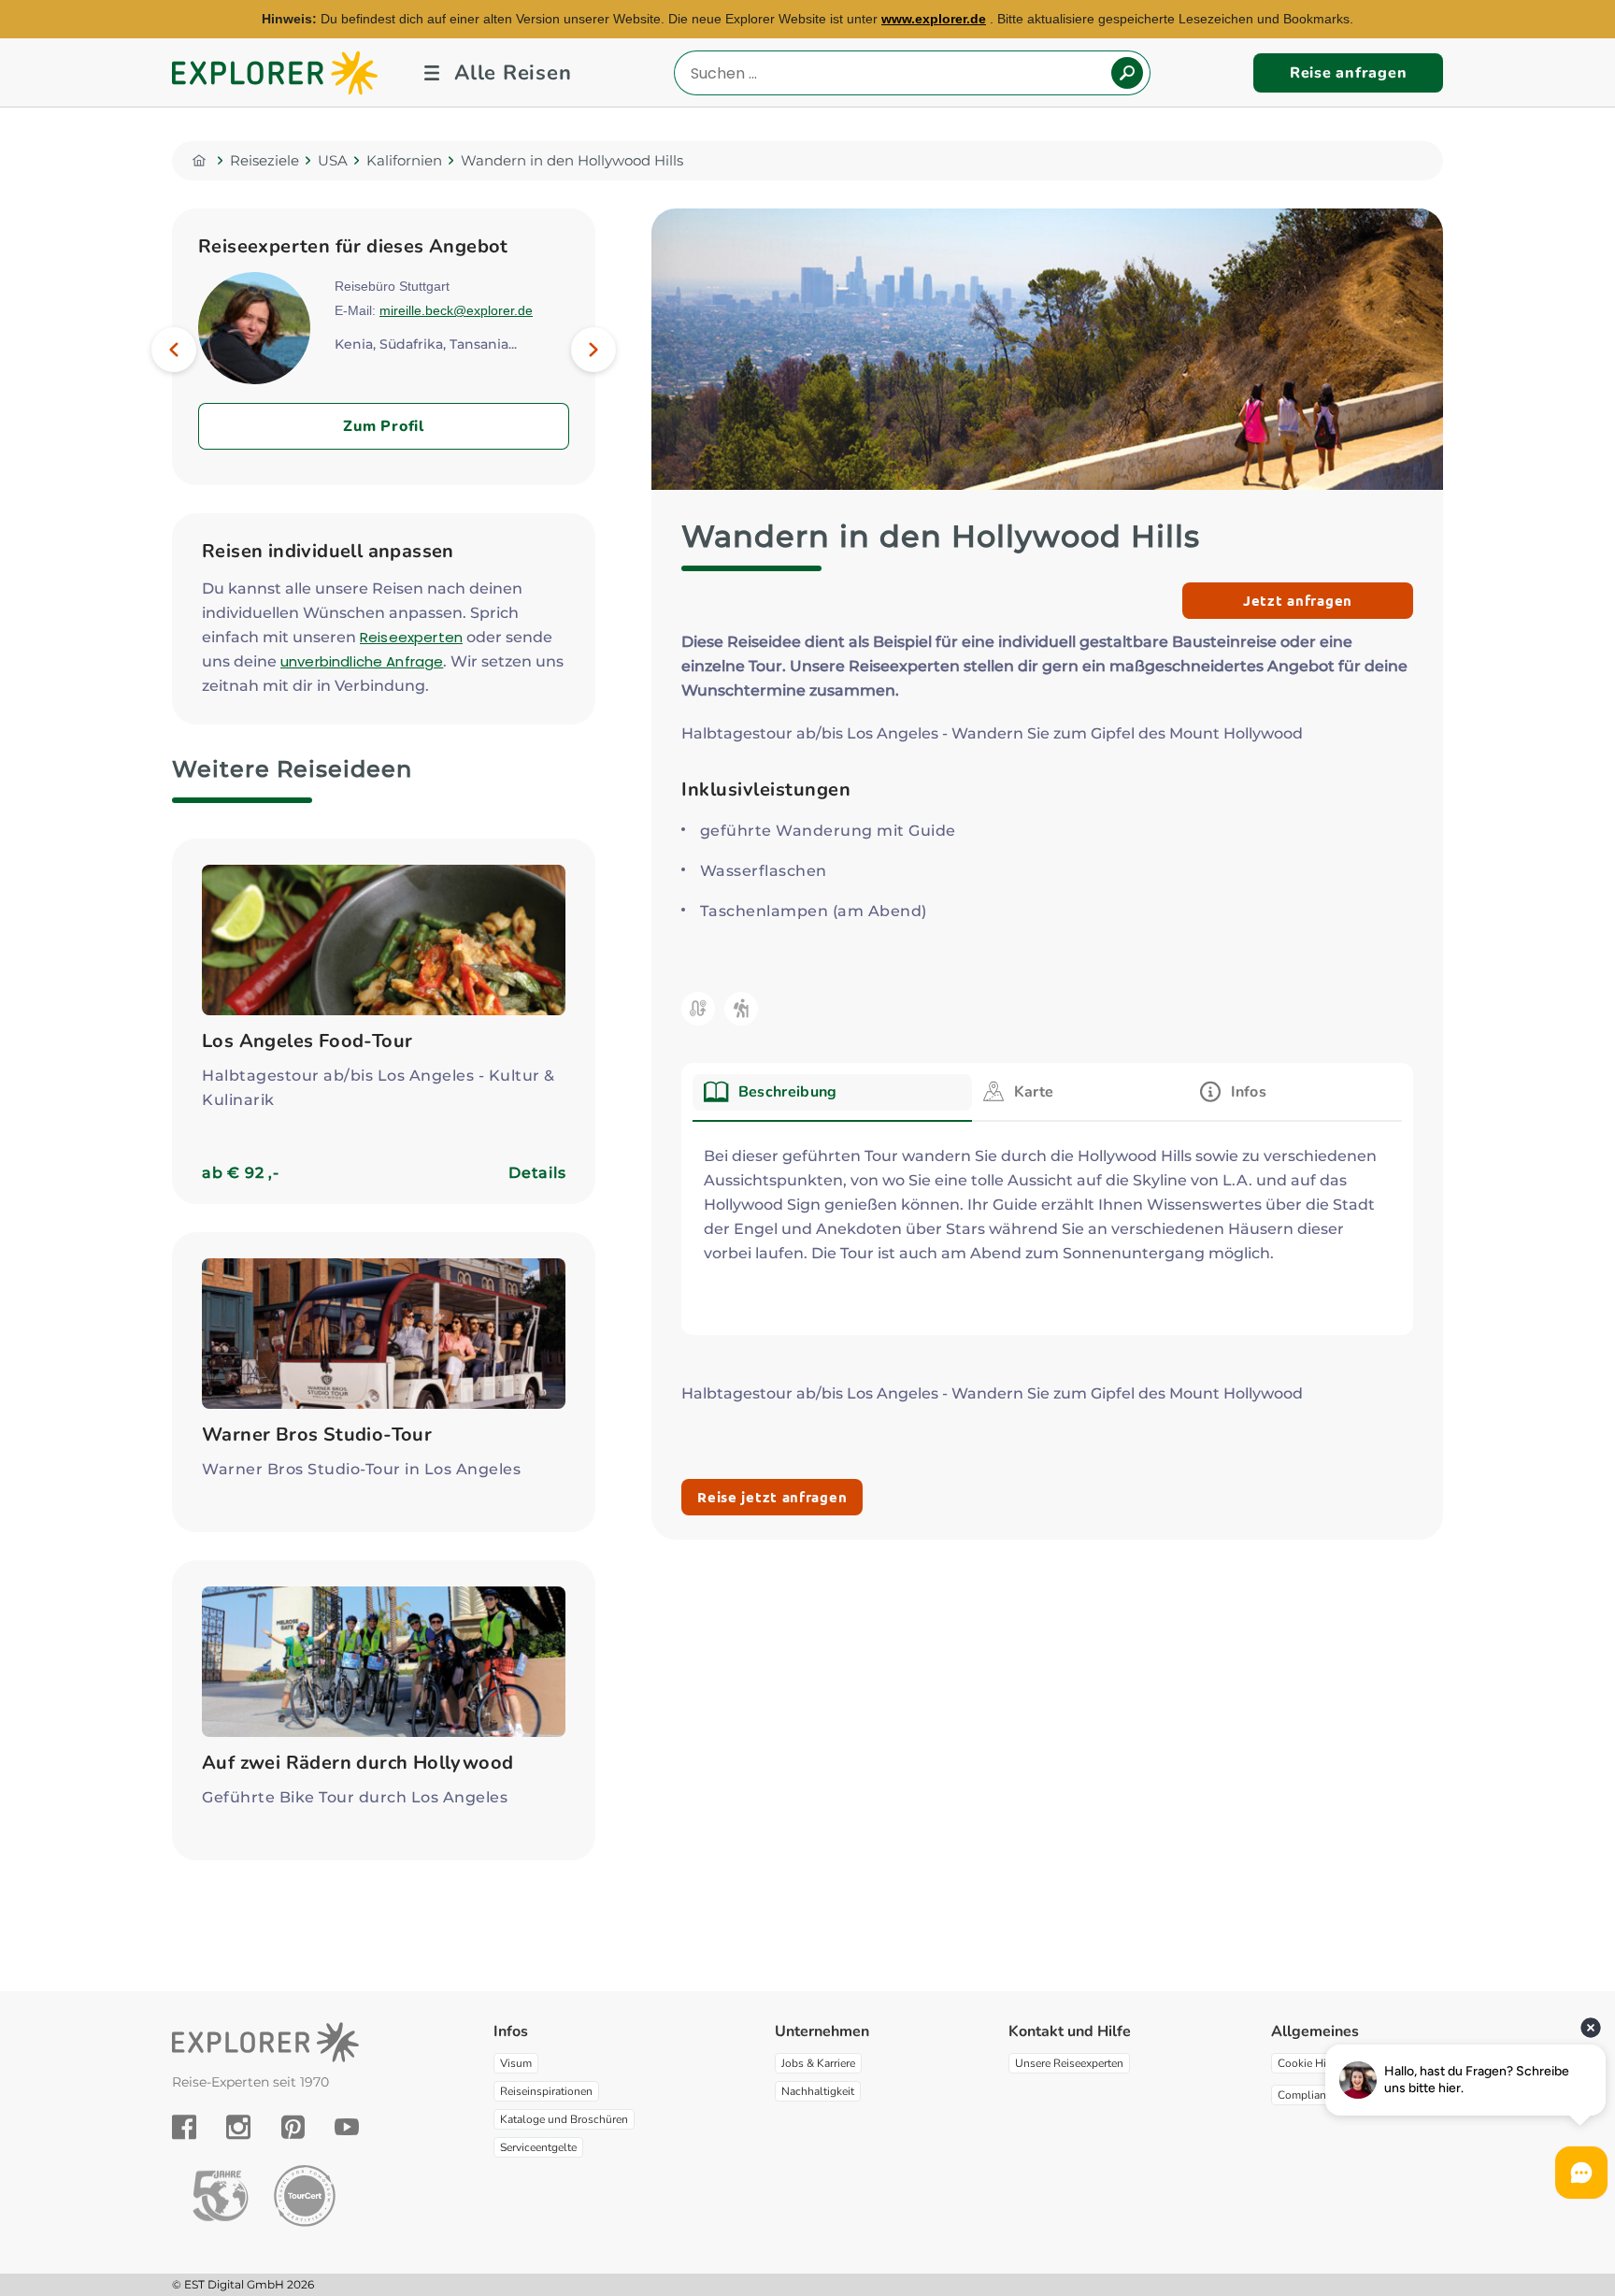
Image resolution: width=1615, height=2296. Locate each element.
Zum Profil (384, 426)
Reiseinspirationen (546, 2091)
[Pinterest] (293, 2127)
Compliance (1308, 2095)
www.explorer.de (934, 19)
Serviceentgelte (538, 2147)
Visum (516, 2063)
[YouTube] (347, 2127)
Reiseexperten (411, 637)
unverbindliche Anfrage (362, 661)
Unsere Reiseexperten (1069, 2063)
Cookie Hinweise (1320, 2063)
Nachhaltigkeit (818, 2091)
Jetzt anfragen (1298, 600)
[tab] (832, 1098)
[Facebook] (184, 2127)
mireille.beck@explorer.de (456, 310)
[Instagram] (238, 2127)
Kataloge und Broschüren (564, 2119)
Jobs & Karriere (818, 2063)
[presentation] (832, 1092)
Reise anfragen (1349, 73)
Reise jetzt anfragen (772, 1497)
